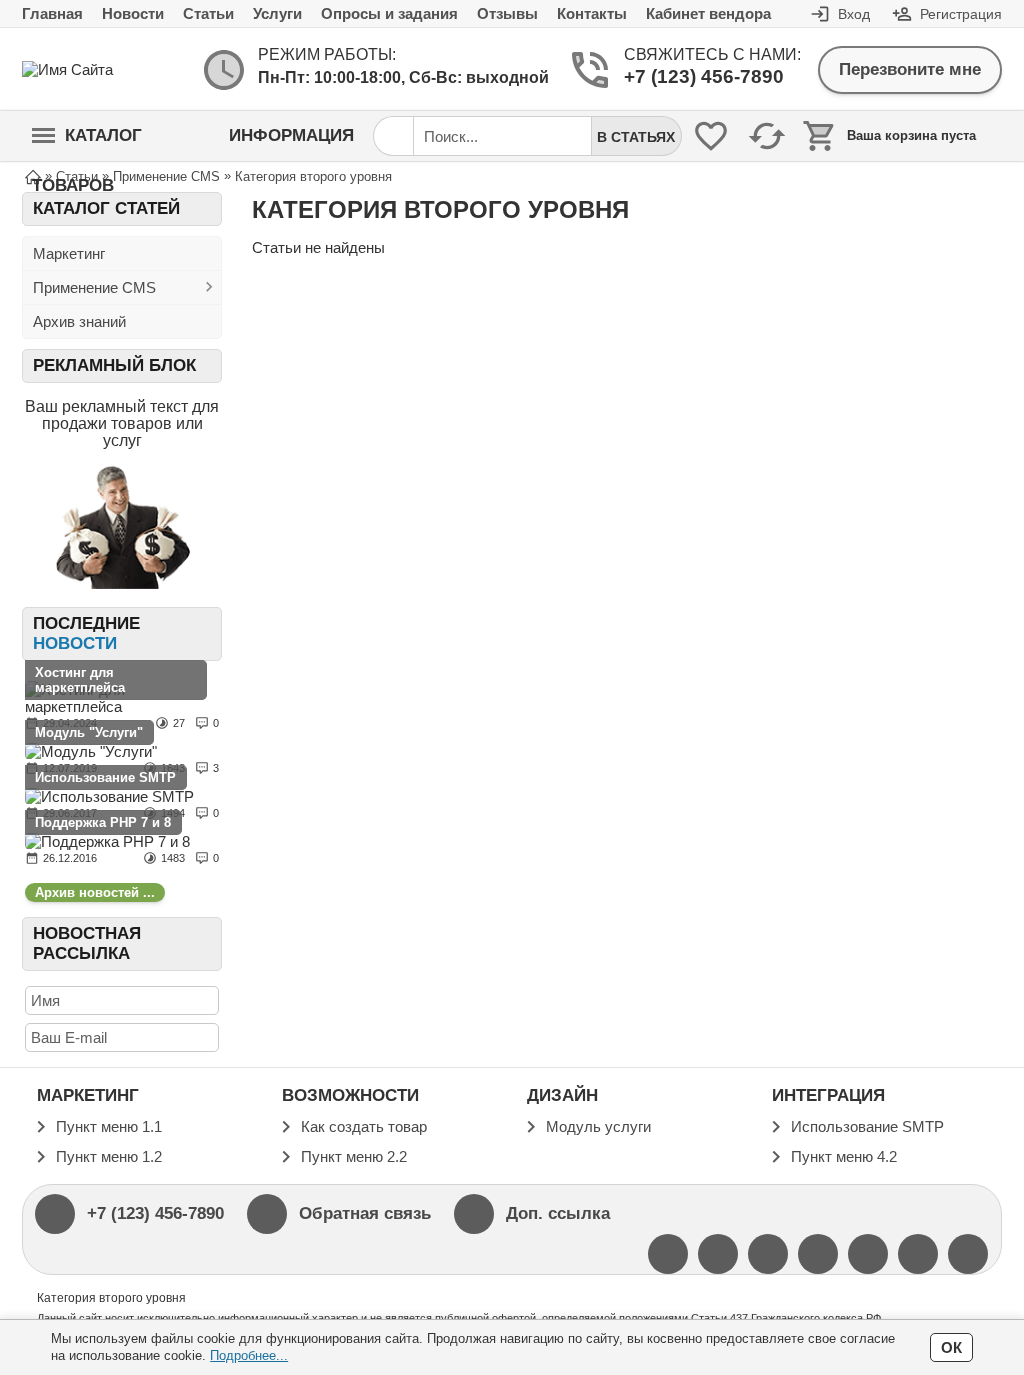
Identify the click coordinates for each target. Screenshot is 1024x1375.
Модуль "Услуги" (89, 732)
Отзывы (507, 13)
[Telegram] (968, 1254)
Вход (854, 14)
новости (75, 643)
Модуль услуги (598, 1126)
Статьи (208, 13)
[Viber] (818, 1254)
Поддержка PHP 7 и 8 (103, 822)
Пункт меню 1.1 (109, 1126)
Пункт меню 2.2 (354, 1156)
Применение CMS (94, 287)
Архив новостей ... (95, 892)
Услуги (277, 13)
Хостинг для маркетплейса (80, 680)
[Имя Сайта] (102, 69)
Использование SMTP (105, 777)
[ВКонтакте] (768, 1254)
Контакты (592, 13)
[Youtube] (718, 1254)
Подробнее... (249, 1355)
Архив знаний (79, 321)
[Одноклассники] (918, 1254)
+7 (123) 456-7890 (704, 76)
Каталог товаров (87, 143)
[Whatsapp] (868, 1254)
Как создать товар (364, 1126)
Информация (291, 135)
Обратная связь (365, 1213)
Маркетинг (69, 253)
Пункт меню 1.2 (109, 1156)
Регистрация (961, 14)
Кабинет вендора (708, 13)
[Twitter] (668, 1254)
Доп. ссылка (558, 1213)
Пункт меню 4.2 (844, 1156)
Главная (52, 13)
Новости (133, 13)
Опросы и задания (389, 13)
